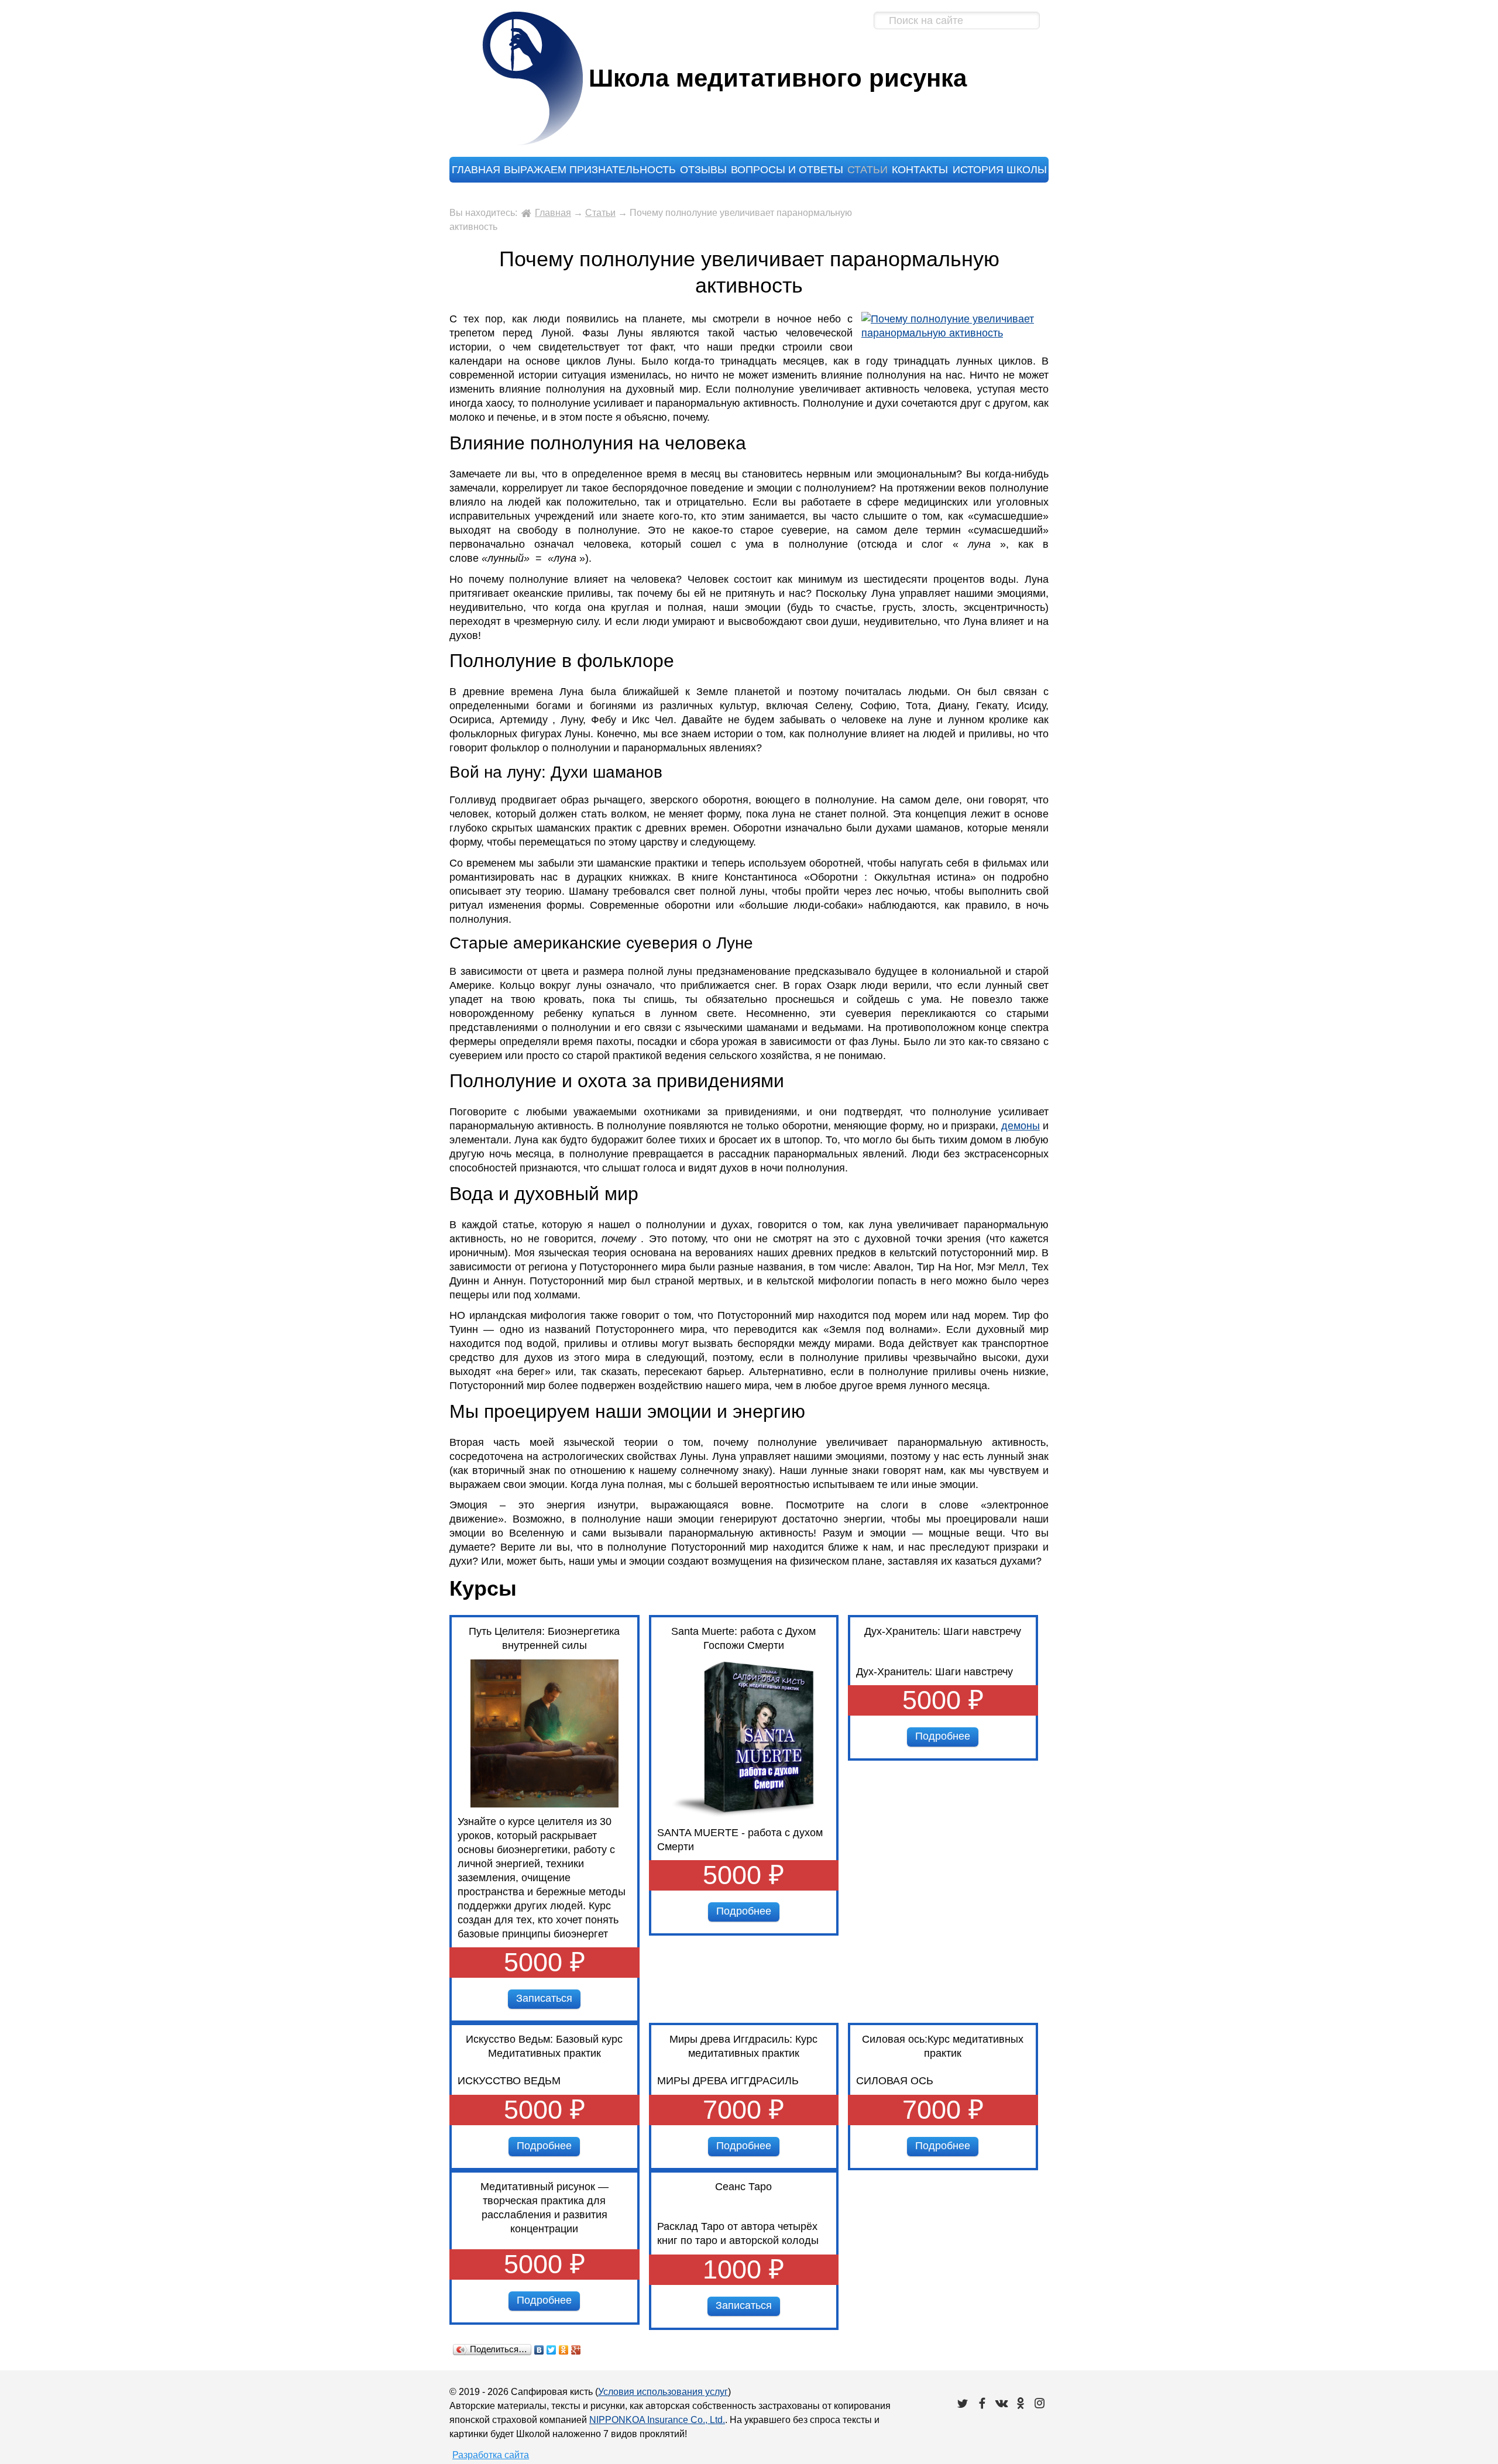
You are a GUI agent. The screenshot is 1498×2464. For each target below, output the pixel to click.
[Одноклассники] (564, 2350)
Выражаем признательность (590, 170)
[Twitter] (552, 2350)
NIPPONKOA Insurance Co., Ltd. (657, 2420)
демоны (1021, 1126)
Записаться (544, 1998)
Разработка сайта (491, 2455)
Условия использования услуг (663, 2392)
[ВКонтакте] (539, 2350)
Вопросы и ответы (787, 170)
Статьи (867, 170)
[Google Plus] (576, 2350)
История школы (1000, 170)
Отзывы (703, 170)
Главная (476, 170)
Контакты (920, 170)
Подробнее (744, 1911)
